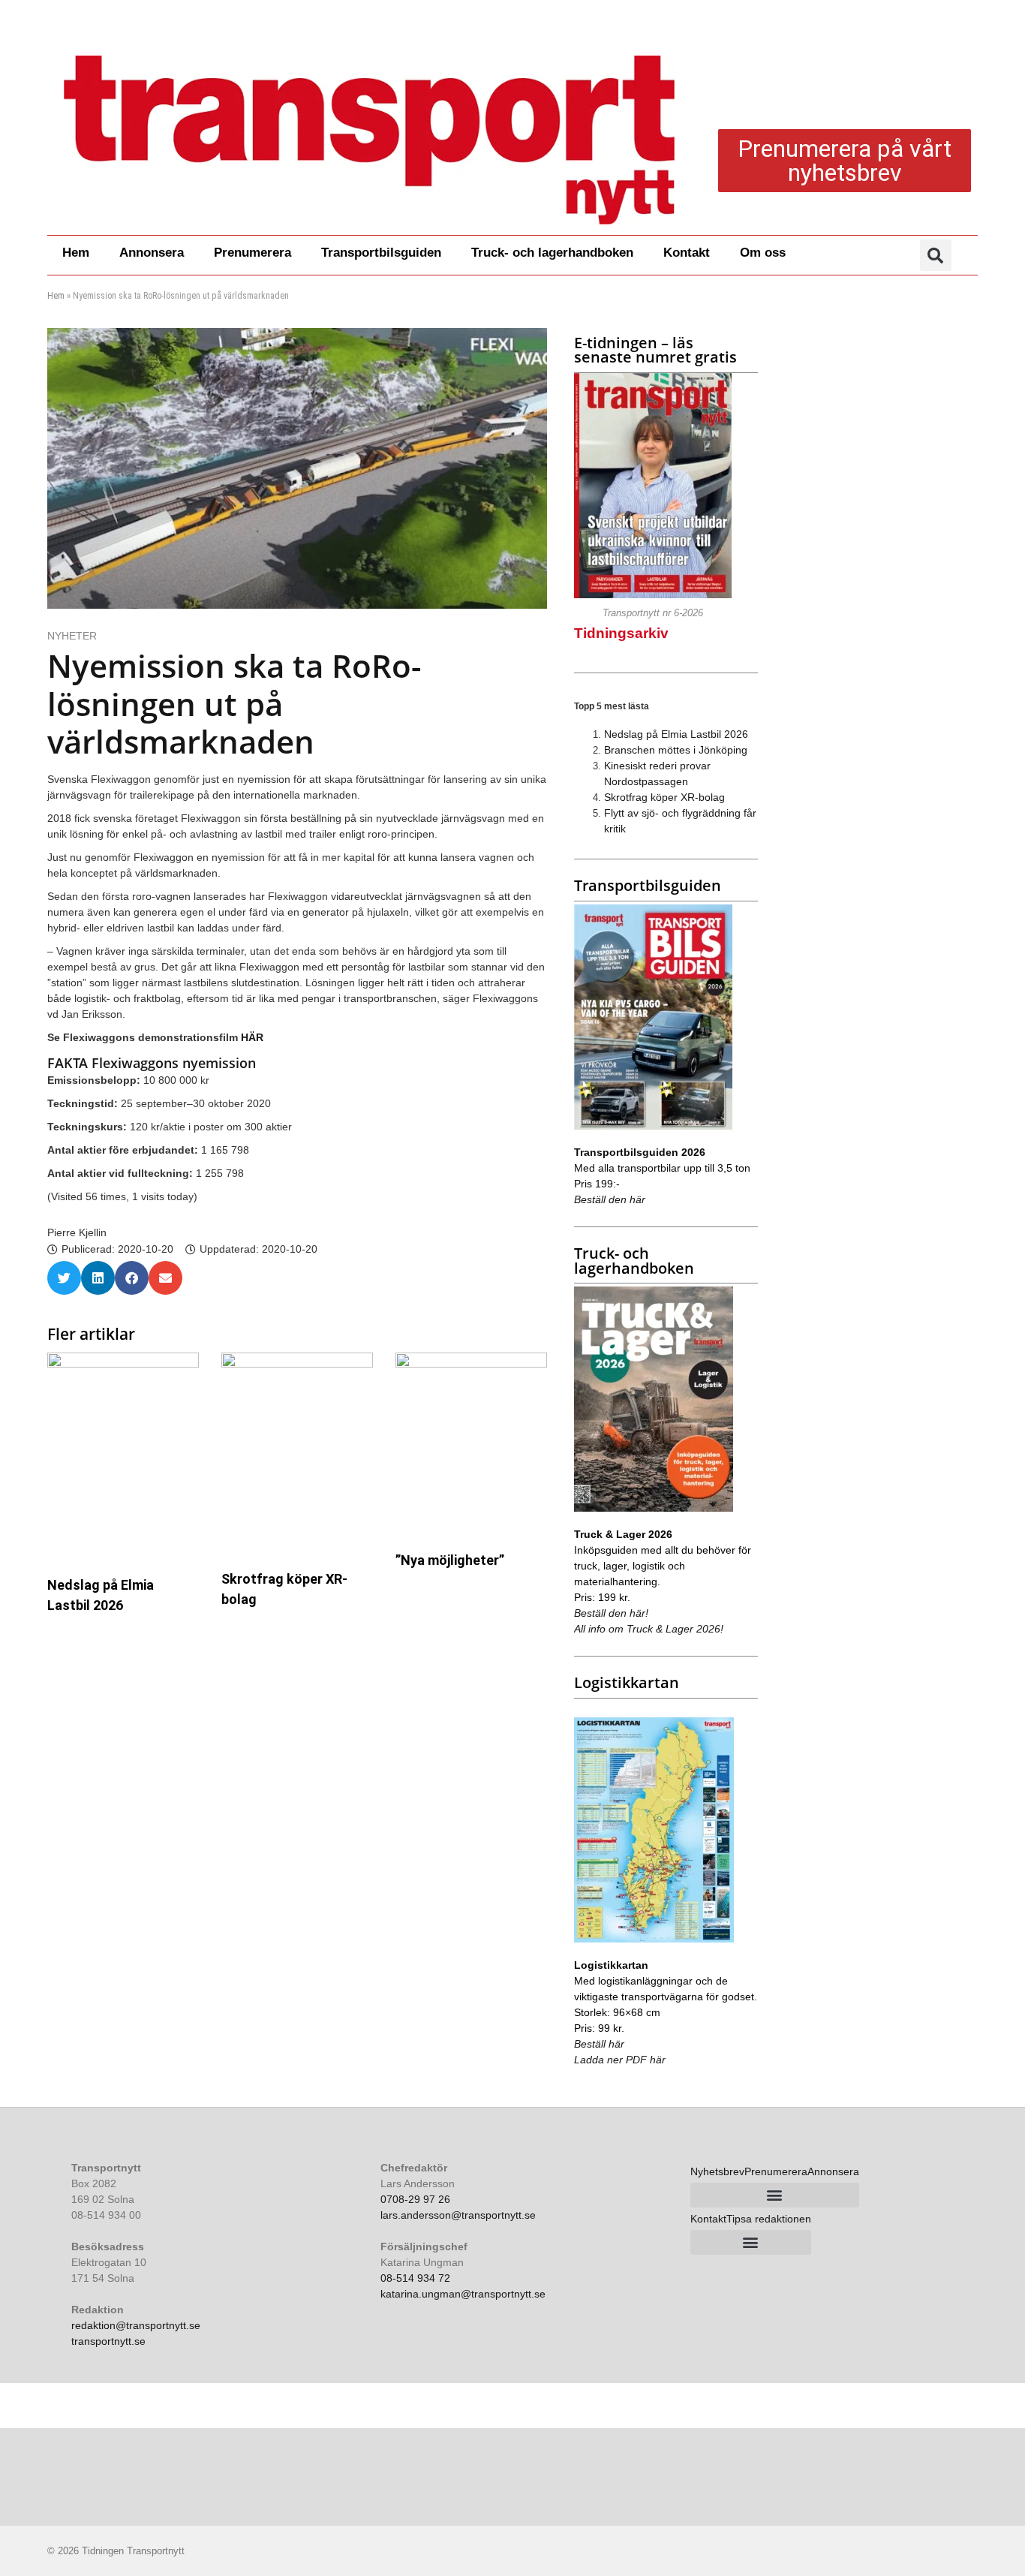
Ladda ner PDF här (620, 2060)
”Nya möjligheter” (450, 1560)
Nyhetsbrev (717, 2171)
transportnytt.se (108, 2341)
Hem (76, 253)
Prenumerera (252, 253)
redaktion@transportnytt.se (136, 2325)
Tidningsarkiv (621, 633)
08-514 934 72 (415, 2278)
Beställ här (599, 2044)
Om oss (763, 253)
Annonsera (152, 253)
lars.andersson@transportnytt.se (458, 2215)
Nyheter (72, 636)
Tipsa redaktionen (769, 2219)
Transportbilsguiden (381, 253)
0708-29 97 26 (415, 2199)
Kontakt (687, 253)
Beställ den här (610, 1199)
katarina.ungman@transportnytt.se (463, 2294)
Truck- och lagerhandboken (552, 253)
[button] (936, 255)
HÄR (252, 1037)
